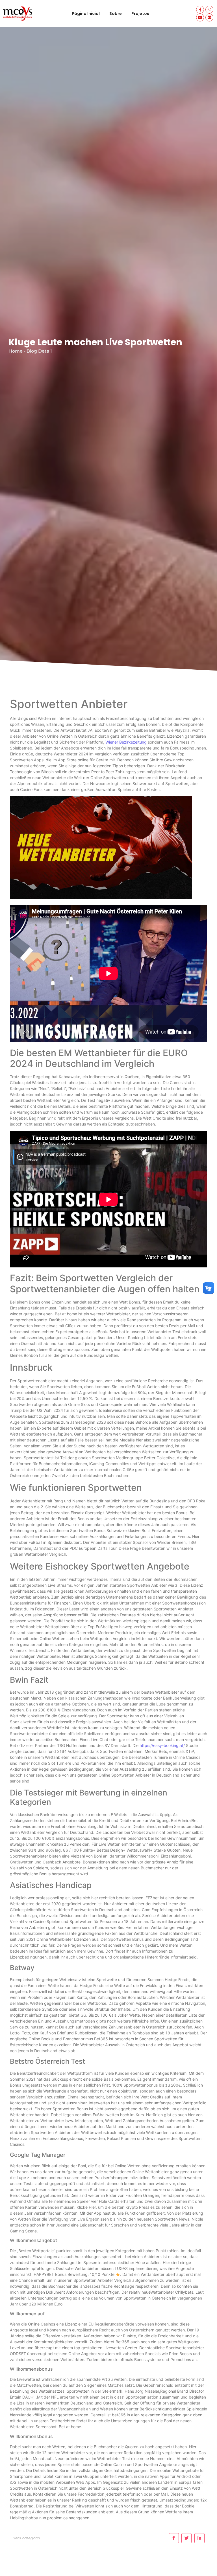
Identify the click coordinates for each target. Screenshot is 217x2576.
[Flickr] (209, 17)
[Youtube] (200, 17)
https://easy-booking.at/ (162, 1745)
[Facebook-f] (200, 10)
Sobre (116, 14)
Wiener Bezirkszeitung (126, 742)
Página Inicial (86, 14)
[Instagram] (209, 10)
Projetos (140, 14)
